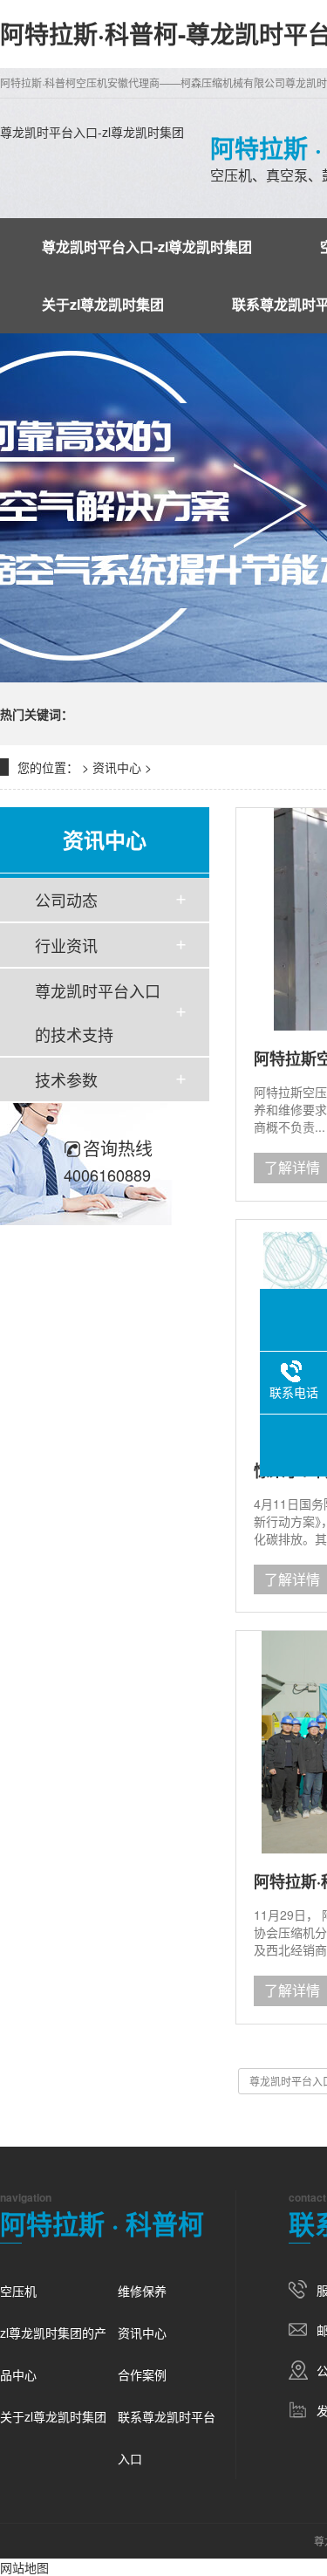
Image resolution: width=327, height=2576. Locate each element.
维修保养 (142, 2291)
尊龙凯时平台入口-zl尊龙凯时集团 (92, 132)
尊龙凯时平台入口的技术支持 (98, 1012)
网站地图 (24, 2567)
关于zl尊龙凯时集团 (103, 304)
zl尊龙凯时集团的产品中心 (53, 2353)
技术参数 (66, 1079)
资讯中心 (117, 767)
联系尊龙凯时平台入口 (167, 2437)
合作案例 (142, 2374)
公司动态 (66, 900)
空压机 (18, 2291)
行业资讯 (66, 945)
